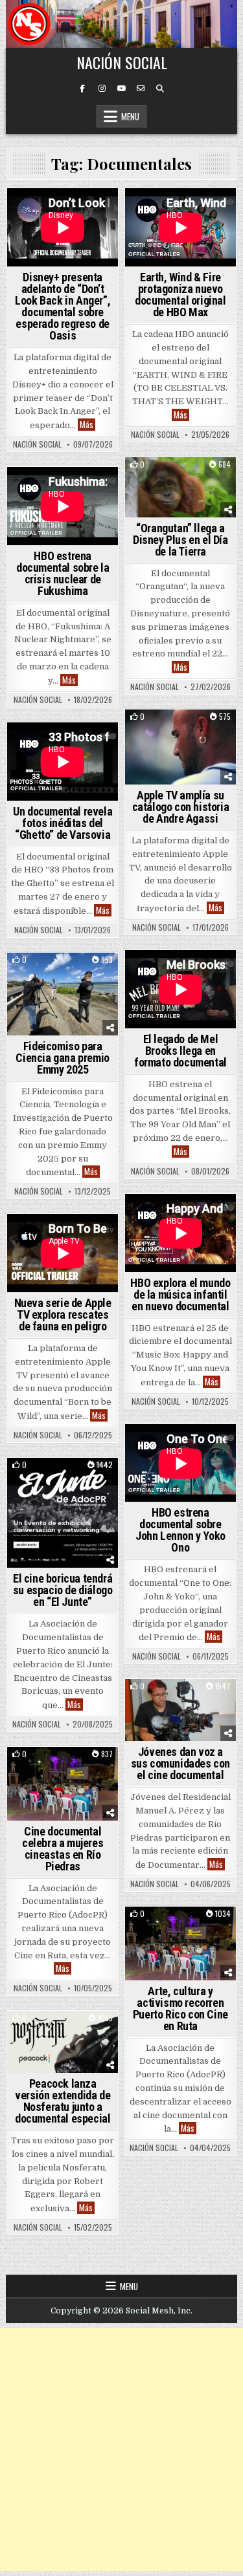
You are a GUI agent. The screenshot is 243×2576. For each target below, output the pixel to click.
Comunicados (63, 975)
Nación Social (122, 62)
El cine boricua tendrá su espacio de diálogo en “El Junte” (63, 1590)
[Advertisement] (121, 2450)
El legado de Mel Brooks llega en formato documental (180, 1051)
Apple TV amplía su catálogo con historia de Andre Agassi (181, 807)
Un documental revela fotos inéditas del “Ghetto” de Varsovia (63, 823)
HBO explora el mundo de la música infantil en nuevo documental (180, 1294)
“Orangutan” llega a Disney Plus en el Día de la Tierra (180, 540)
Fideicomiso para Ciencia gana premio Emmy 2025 (62, 1058)
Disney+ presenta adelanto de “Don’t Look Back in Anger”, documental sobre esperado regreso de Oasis (63, 306)
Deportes (178, 732)
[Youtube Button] (121, 89)
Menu (130, 116)
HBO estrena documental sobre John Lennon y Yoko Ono (180, 1530)
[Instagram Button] (102, 89)
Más (87, 425)
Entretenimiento (181, 480)
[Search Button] (160, 89)
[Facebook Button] (82, 89)
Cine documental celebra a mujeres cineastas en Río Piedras (63, 1849)
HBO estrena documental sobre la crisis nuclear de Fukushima (63, 573)
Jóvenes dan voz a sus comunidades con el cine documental (180, 1763)
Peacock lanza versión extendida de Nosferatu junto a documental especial (63, 2101)
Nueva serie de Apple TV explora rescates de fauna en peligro (63, 1315)
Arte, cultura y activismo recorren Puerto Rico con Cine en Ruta (180, 2008)
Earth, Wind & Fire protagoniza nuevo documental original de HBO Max (180, 295)
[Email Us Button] (141, 89)
